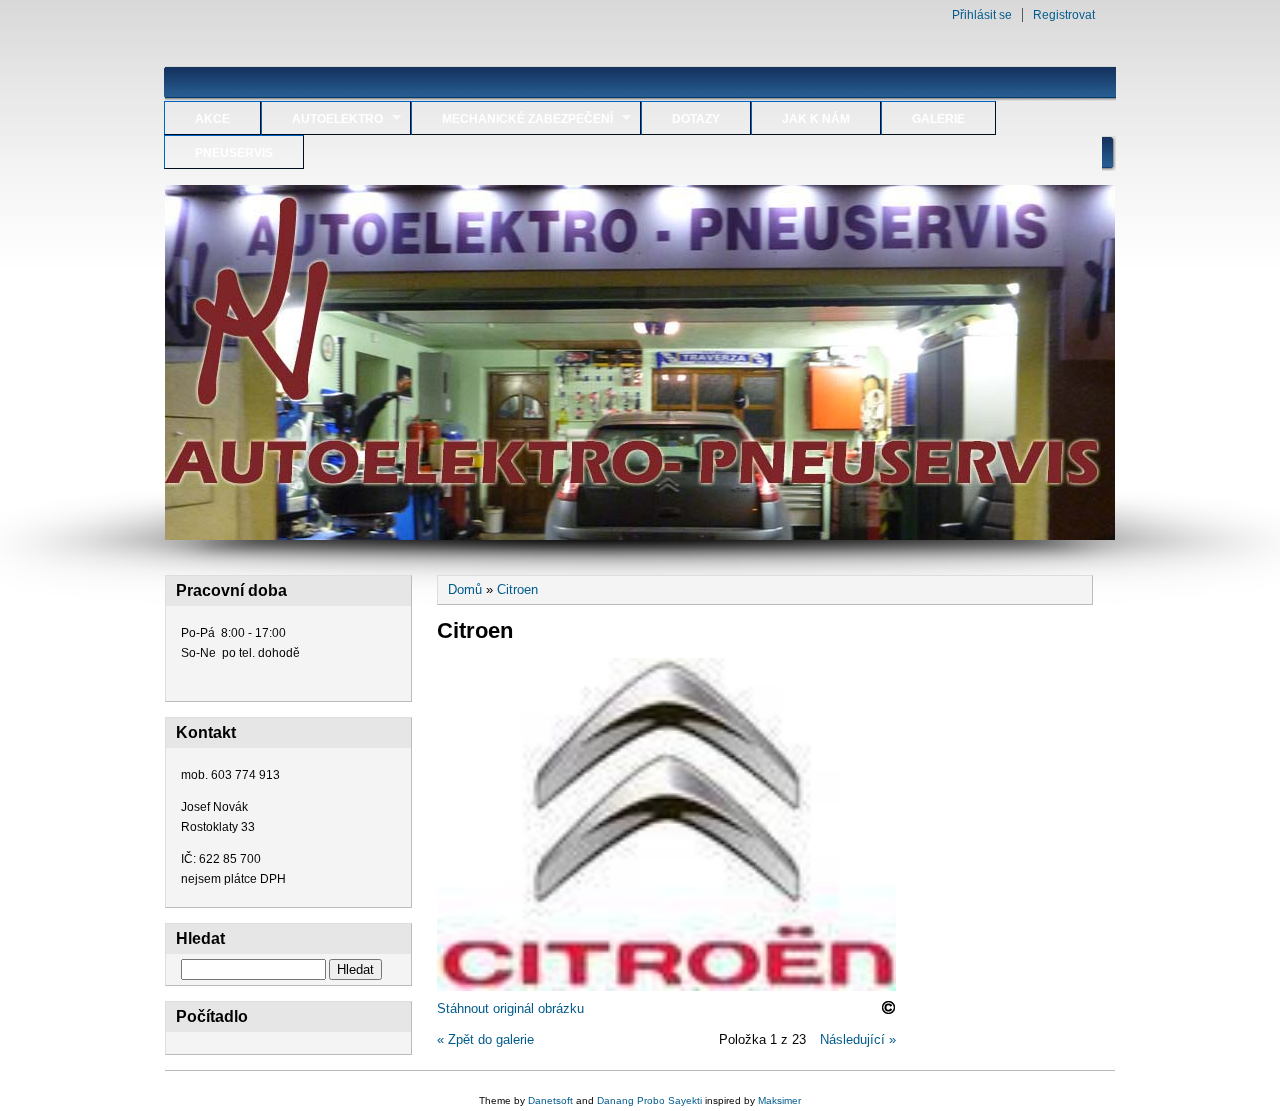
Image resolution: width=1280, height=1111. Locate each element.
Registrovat (1064, 15)
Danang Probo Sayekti (649, 1100)
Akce (212, 119)
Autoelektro (322, 118)
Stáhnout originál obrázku (510, 1008)
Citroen (517, 589)
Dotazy (696, 119)
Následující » (858, 1039)
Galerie (938, 119)
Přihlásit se (982, 15)
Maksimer (779, 1100)
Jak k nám (816, 119)
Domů (465, 589)
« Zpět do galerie (485, 1039)
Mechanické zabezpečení (512, 118)
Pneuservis (234, 153)
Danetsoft (550, 1100)
